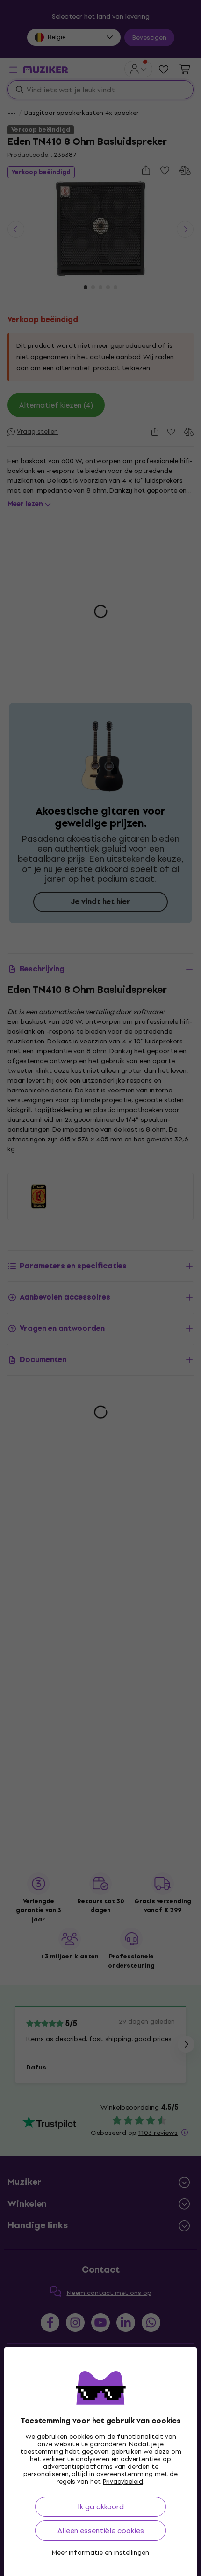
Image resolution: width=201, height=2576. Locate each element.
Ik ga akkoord (101, 2507)
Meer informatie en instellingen (100, 2553)
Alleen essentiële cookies (101, 2530)
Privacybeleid (123, 2481)
